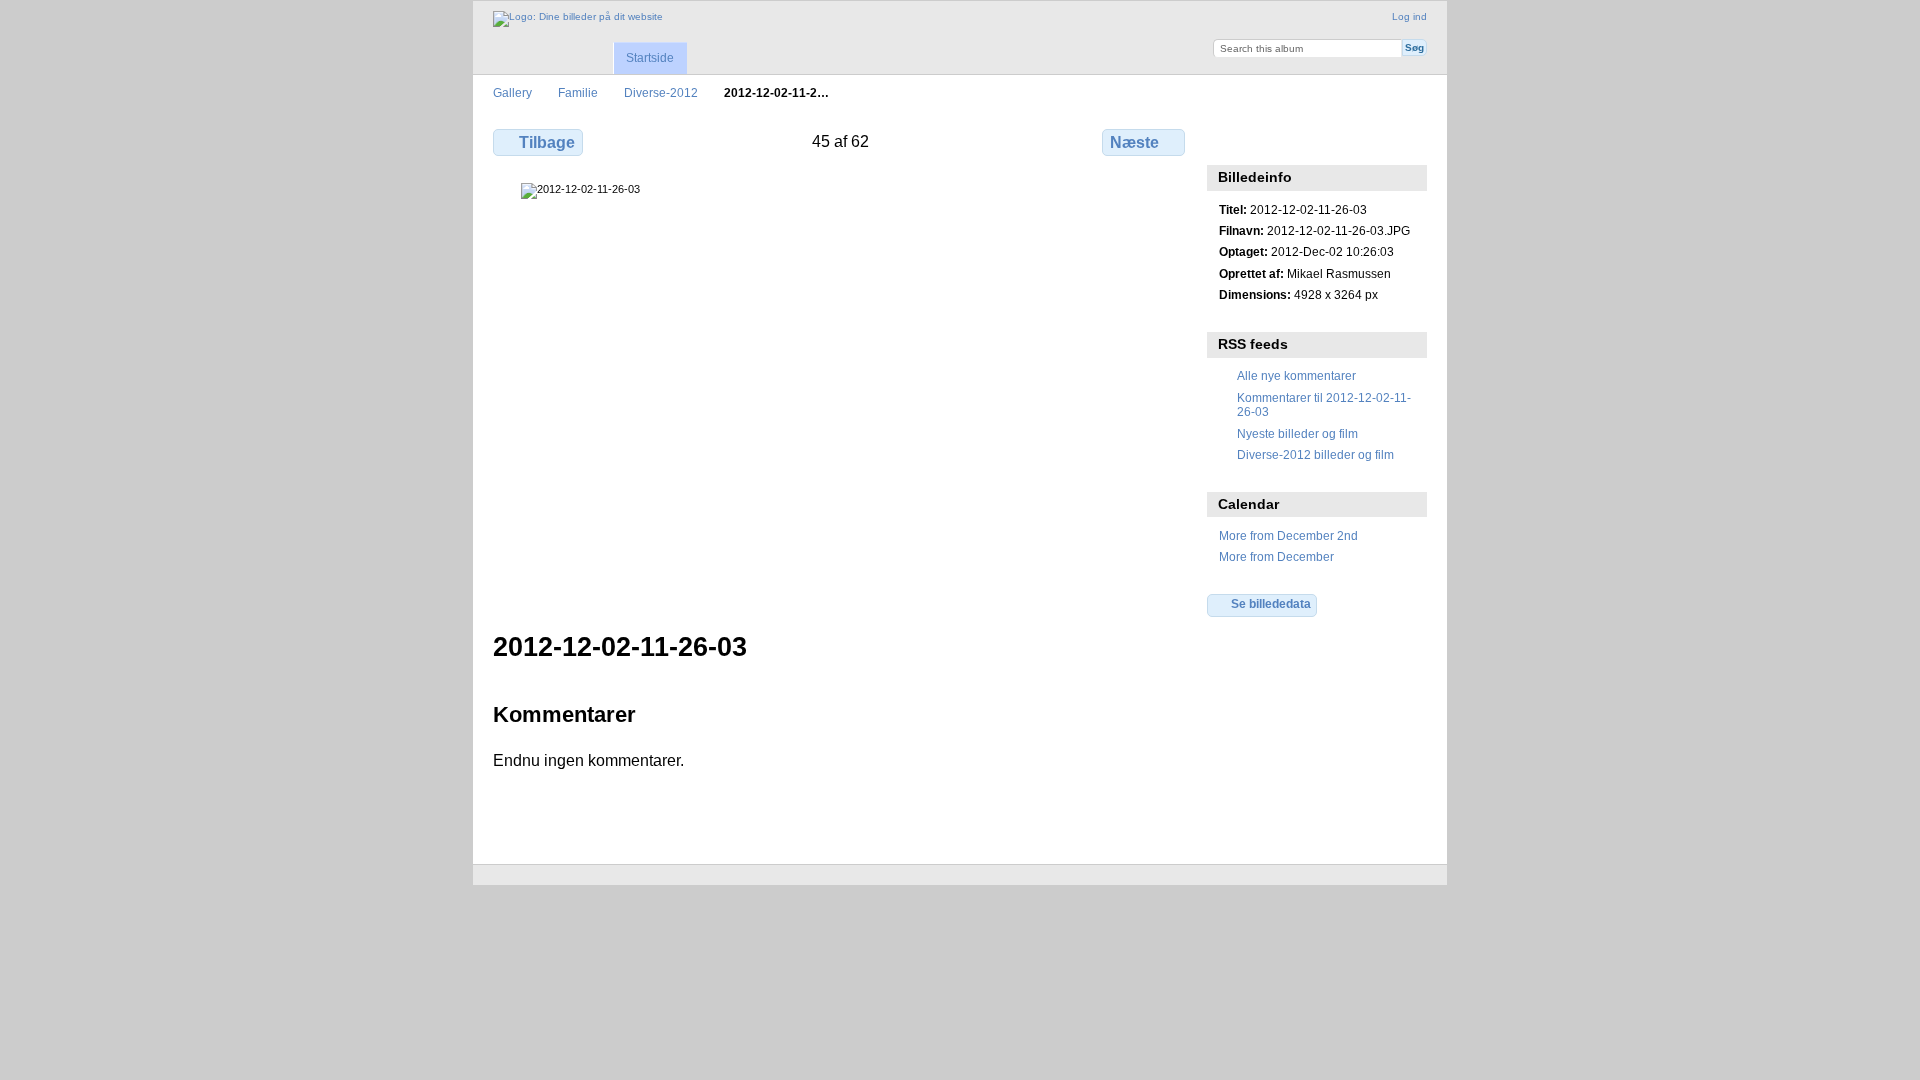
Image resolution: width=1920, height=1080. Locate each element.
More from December (1276, 556)
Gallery (512, 92)
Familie (578, 92)
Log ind (1409, 16)
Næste (1134, 142)
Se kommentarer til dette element (1229, 140)
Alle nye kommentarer (1296, 375)
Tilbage (547, 142)
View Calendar (1315, 140)
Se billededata (1271, 603)
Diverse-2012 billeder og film (1315, 454)
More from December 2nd (1288, 535)
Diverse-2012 (661, 92)
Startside (650, 58)
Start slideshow (1272, 140)
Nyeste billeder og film (1297, 433)
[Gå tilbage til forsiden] (578, 19)
